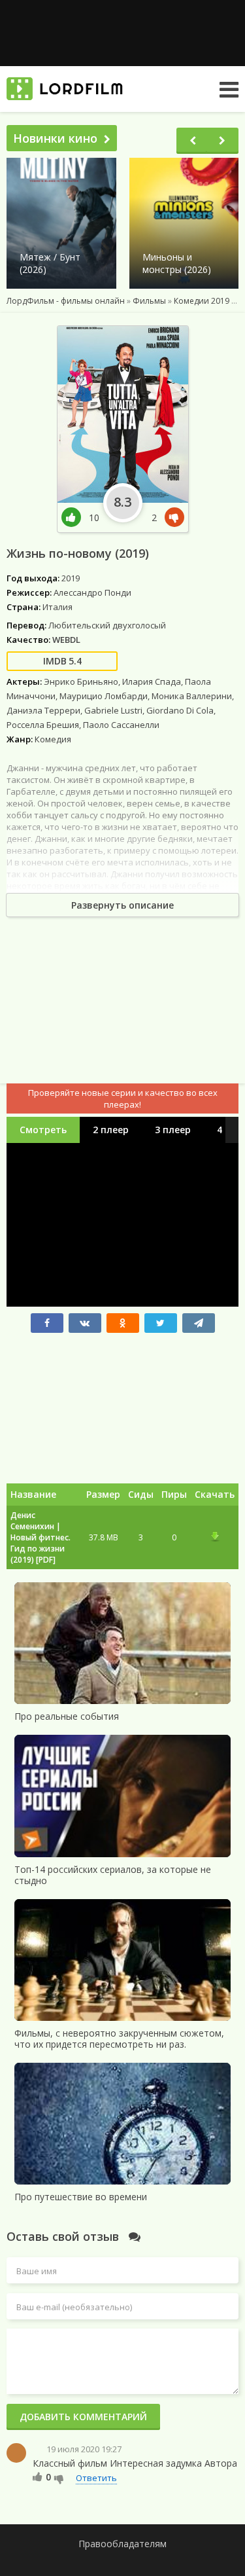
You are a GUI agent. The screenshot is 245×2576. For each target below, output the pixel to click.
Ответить (96, 2478)
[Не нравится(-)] (172, 517)
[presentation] (193, 141)
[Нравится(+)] (75, 517)
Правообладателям (122, 2544)
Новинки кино (55, 138)
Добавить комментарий (83, 2417)
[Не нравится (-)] (59, 2478)
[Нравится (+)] (38, 2476)
